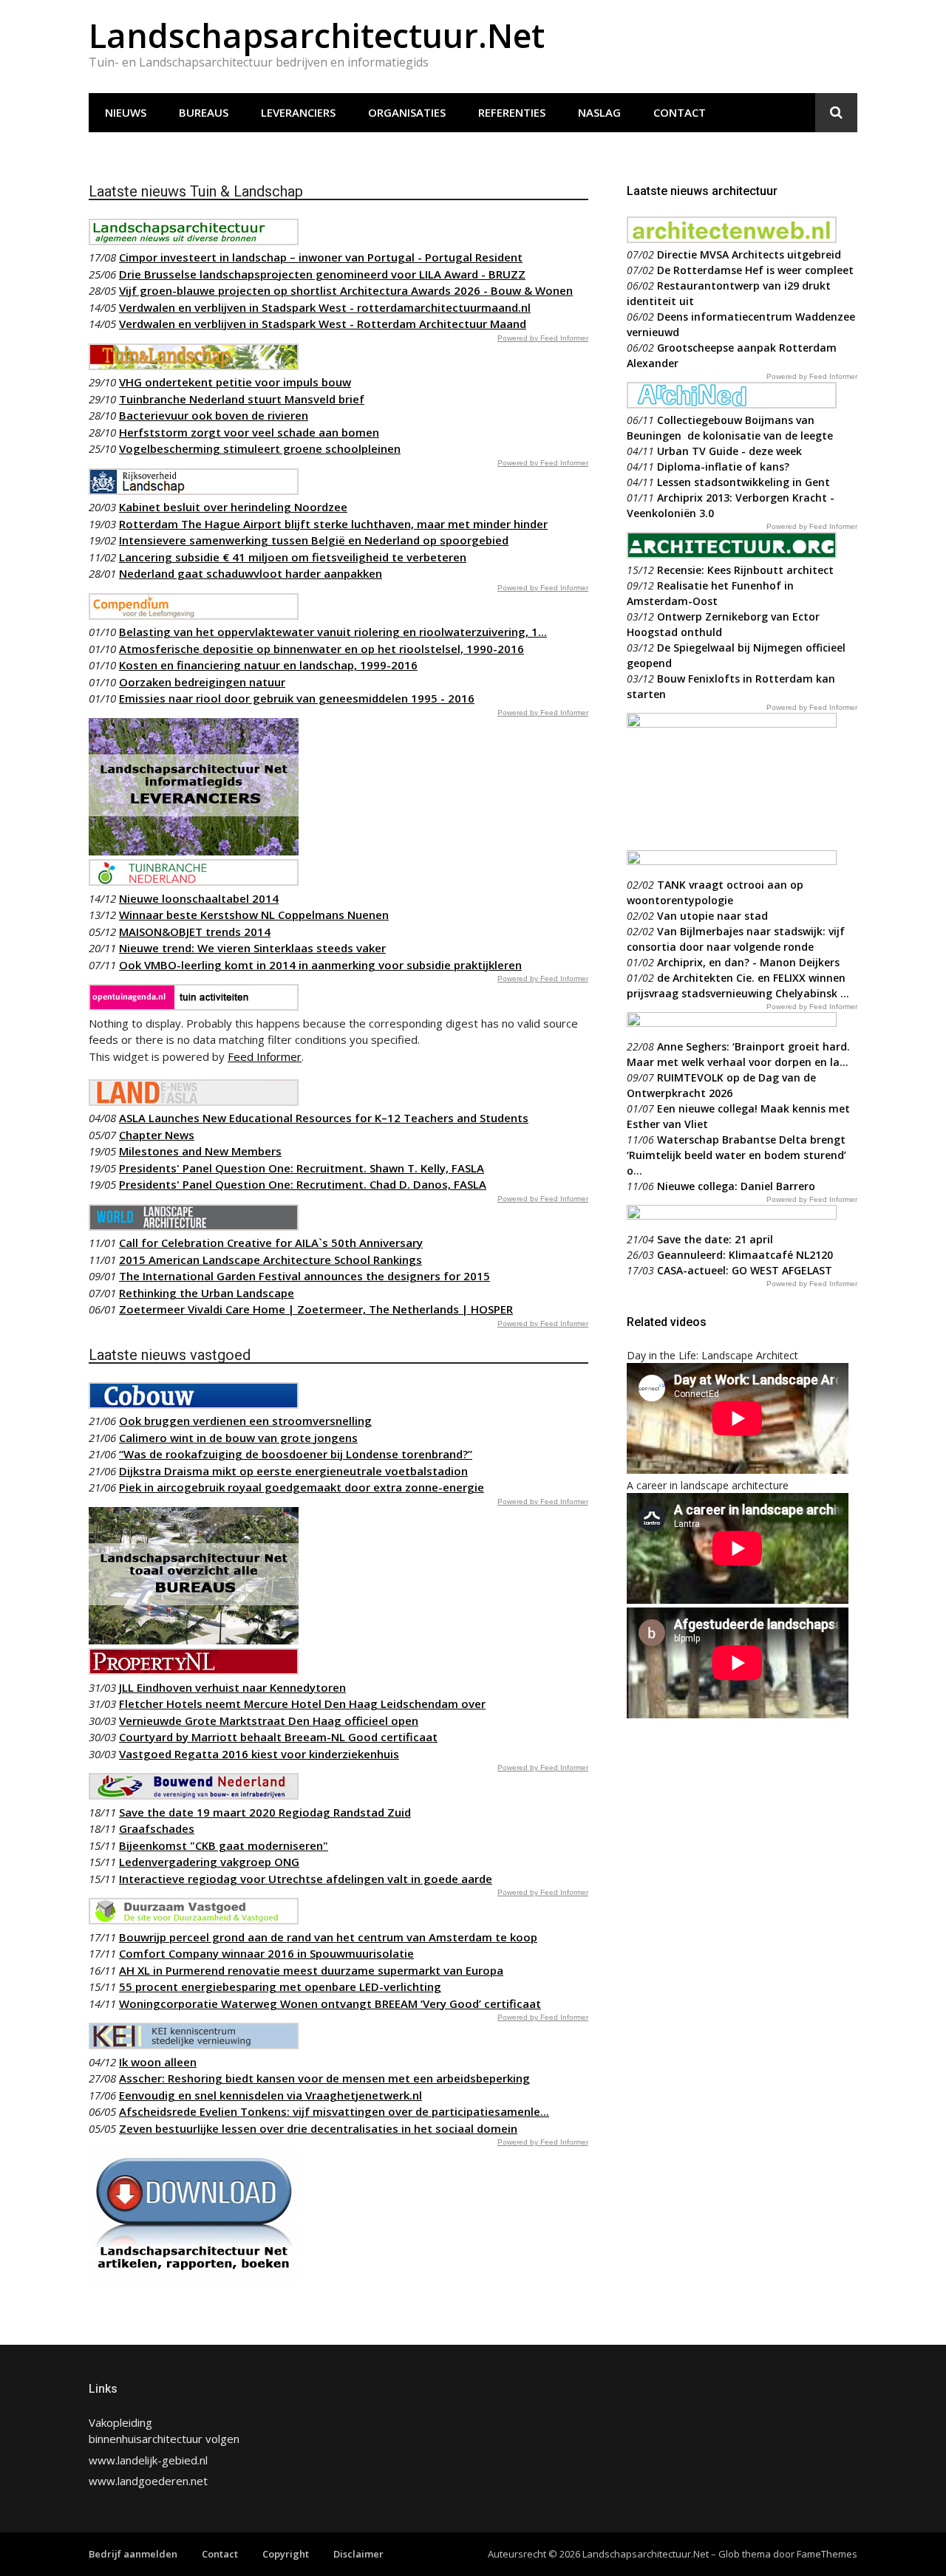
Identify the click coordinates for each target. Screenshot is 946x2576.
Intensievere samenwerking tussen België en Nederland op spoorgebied (314, 540)
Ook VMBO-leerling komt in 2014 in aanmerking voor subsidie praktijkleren (320, 965)
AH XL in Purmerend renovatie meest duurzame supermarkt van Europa (311, 1970)
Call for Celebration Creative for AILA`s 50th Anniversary (271, 1243)
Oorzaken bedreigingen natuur (202, 682)
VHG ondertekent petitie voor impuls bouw (235, 382)
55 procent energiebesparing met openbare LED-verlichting (280, 1986)
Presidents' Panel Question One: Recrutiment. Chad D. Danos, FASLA (303, 1184)
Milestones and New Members (200, 1151)
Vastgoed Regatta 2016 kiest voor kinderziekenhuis (259, 1754)
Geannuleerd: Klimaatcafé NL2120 (745, 1255)
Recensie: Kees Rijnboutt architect (745, 570)
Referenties (512, 112)
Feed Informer (265, 1056)
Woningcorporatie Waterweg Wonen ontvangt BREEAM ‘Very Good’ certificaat (330, 2003)
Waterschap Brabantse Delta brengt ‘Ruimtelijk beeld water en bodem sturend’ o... (736, 1155)
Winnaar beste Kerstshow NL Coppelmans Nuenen (254, 915)
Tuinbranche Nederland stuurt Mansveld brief (242, 399)
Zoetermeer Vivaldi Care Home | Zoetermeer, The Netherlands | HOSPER (316, 1309)
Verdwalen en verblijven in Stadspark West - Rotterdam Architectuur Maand (323, 324)
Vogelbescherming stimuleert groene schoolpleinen (260, 448)
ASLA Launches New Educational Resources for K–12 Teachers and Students (324, 1118)
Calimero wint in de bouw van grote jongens (238, 1438)
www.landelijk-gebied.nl (148, 2460)
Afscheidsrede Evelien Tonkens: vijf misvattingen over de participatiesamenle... (334, 2111)
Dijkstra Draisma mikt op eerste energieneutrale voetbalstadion (293, 1471)
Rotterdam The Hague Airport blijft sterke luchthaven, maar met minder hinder (333, 524)
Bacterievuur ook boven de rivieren (214, 415)
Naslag (599, 112)
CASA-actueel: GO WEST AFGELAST (745, 1270)
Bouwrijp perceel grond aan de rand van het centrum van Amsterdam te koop (328, 1937)
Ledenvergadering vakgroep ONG (209, 1862)
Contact (680, 112)
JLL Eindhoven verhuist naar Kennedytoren (232, 1687)
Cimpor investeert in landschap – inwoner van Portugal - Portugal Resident (321, 257)
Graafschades (157, 1828)
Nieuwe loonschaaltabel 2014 (199, 898)
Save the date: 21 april (715, 1239)
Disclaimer (358, 2554)
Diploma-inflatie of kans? (723, 467)
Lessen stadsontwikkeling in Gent (743, 482)
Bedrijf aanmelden (133, 2554)
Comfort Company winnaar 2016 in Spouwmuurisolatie (266, 1953)
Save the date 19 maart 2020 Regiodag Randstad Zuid (265, 1812)
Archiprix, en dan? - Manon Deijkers (748, 962)
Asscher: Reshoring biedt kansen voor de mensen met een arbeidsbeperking (324, 2078)
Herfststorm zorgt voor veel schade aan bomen (249, 432)
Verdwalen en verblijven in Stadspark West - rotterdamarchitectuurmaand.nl (325, 307)
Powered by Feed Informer (543, 338)
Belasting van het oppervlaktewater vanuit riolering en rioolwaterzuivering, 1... (333, 632)
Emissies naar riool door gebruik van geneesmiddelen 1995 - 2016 (297, 698)
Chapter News (157, 1135)
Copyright (286, 2554)
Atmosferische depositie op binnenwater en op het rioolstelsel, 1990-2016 (321, 649)
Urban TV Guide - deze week (729, 451)
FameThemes (827, 2554)
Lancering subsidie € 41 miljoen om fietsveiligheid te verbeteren (293, 557)
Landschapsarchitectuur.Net (317, 35)
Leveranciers (298, 112)
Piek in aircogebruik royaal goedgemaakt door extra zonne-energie (302, 1487)
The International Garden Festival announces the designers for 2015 (304, 1276)
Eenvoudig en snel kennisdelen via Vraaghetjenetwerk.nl (270, 2095)
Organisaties (407, 112)
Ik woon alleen (158, 2062)
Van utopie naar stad (712, 916)
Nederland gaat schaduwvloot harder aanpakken (251, 573)
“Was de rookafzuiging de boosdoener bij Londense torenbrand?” (296, 1454)
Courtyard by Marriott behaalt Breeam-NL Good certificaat (278, 1737)
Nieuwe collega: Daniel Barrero (736, 1186)
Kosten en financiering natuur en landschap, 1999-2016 (268, 665)
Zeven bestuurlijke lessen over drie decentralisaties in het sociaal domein (318, 2128)
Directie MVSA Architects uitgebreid (749, 254)
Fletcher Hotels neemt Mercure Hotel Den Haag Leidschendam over (302, 1704)
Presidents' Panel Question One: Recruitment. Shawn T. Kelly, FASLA (302, 1168)
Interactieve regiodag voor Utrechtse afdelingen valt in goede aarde (306, 1879)
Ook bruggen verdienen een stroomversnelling (245, 1421)
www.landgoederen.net (148, 2481)
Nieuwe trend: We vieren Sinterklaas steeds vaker (252, 948)
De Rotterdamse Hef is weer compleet (755, 270)
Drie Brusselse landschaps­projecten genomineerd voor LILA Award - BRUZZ (322, 274)
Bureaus (204, 112)
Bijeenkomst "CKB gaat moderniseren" (224, 1845)
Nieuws (126, 112)
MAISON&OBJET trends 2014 (195, 932)
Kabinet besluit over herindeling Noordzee (233, 507)
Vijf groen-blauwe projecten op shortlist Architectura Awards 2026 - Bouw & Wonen (346, 290)
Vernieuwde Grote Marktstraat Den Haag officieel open (269, 1721)
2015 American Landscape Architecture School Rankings (270, 1260)
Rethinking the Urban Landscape (207, 1293)
